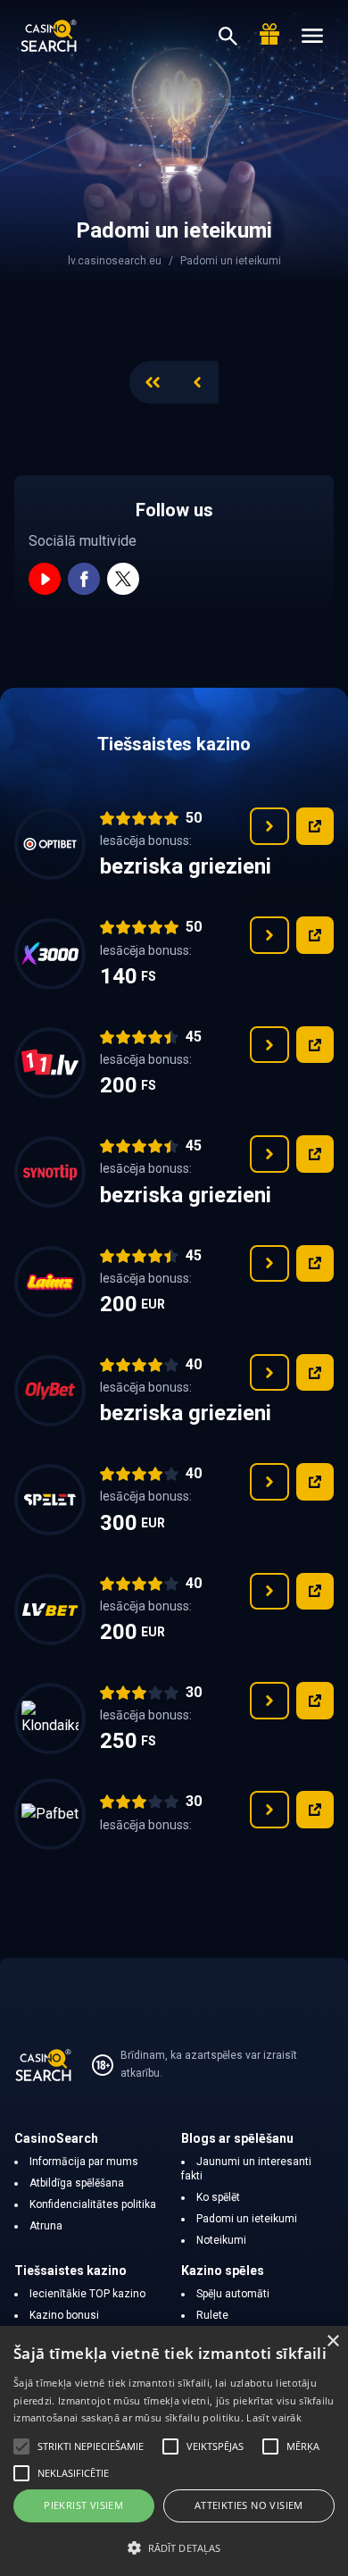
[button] (174, 2547)
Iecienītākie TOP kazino (87, 2294)
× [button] (332, 2342)
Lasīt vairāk (274, 2417)
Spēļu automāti (233, 2294)
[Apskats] (269, 826)
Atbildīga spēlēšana (77, 2183)
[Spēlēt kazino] (315, 826)
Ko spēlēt (218, 2197)
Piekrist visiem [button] (83, 2505)
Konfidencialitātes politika (93, 2204)
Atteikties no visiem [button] (249, 2505)
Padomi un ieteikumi (247, 2219)
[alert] (174, 2451)
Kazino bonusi (64, 2315)
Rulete (212, 2315)
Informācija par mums (84, 2162)
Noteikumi (221, 2240)
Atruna (46, 2226)
